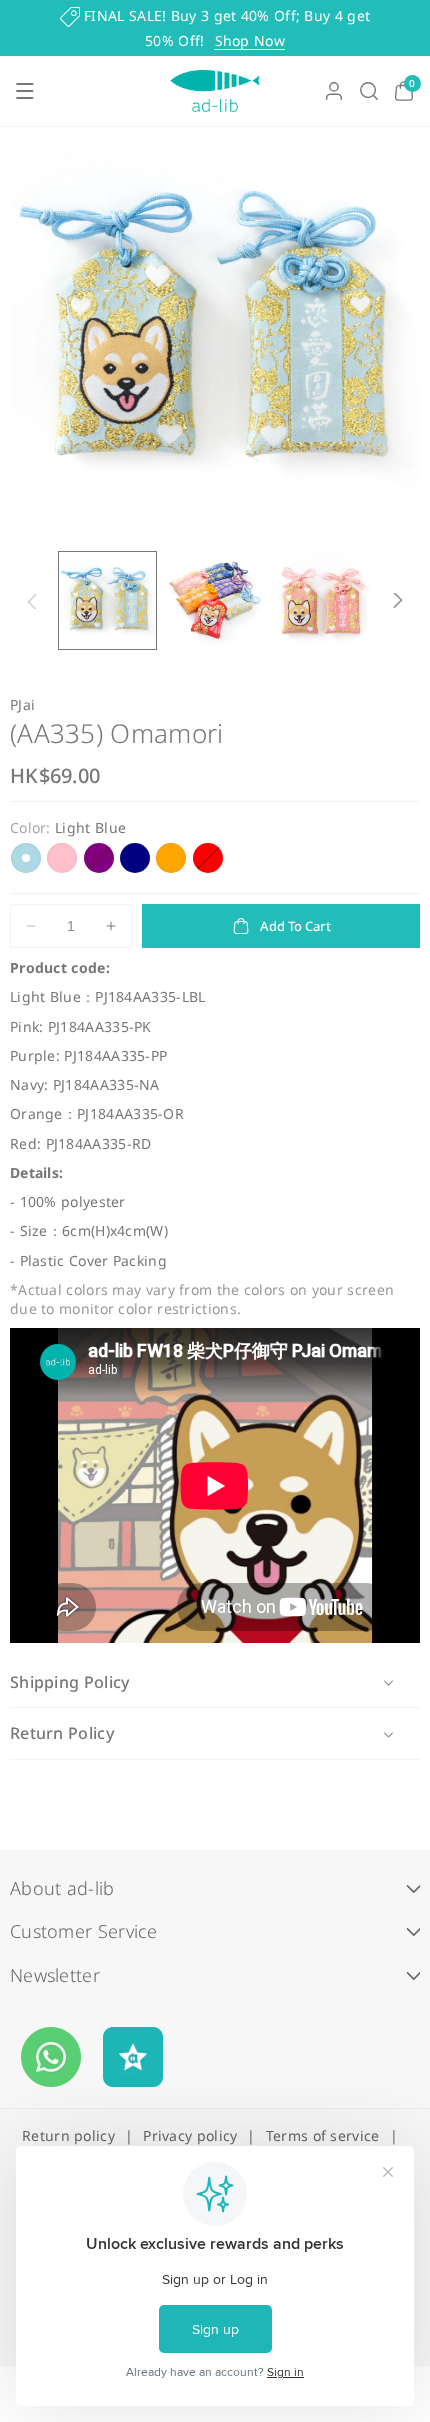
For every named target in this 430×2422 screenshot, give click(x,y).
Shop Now (250, 40)
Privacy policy (190, 2135)
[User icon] (334, 91)
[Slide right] (398, 601)
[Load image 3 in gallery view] (321, 600)
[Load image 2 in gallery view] (214, 600)
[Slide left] (32, 601)
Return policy (68, 2135)
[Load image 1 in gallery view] (107, 600)
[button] (25, 91)
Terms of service (323, 2135)
